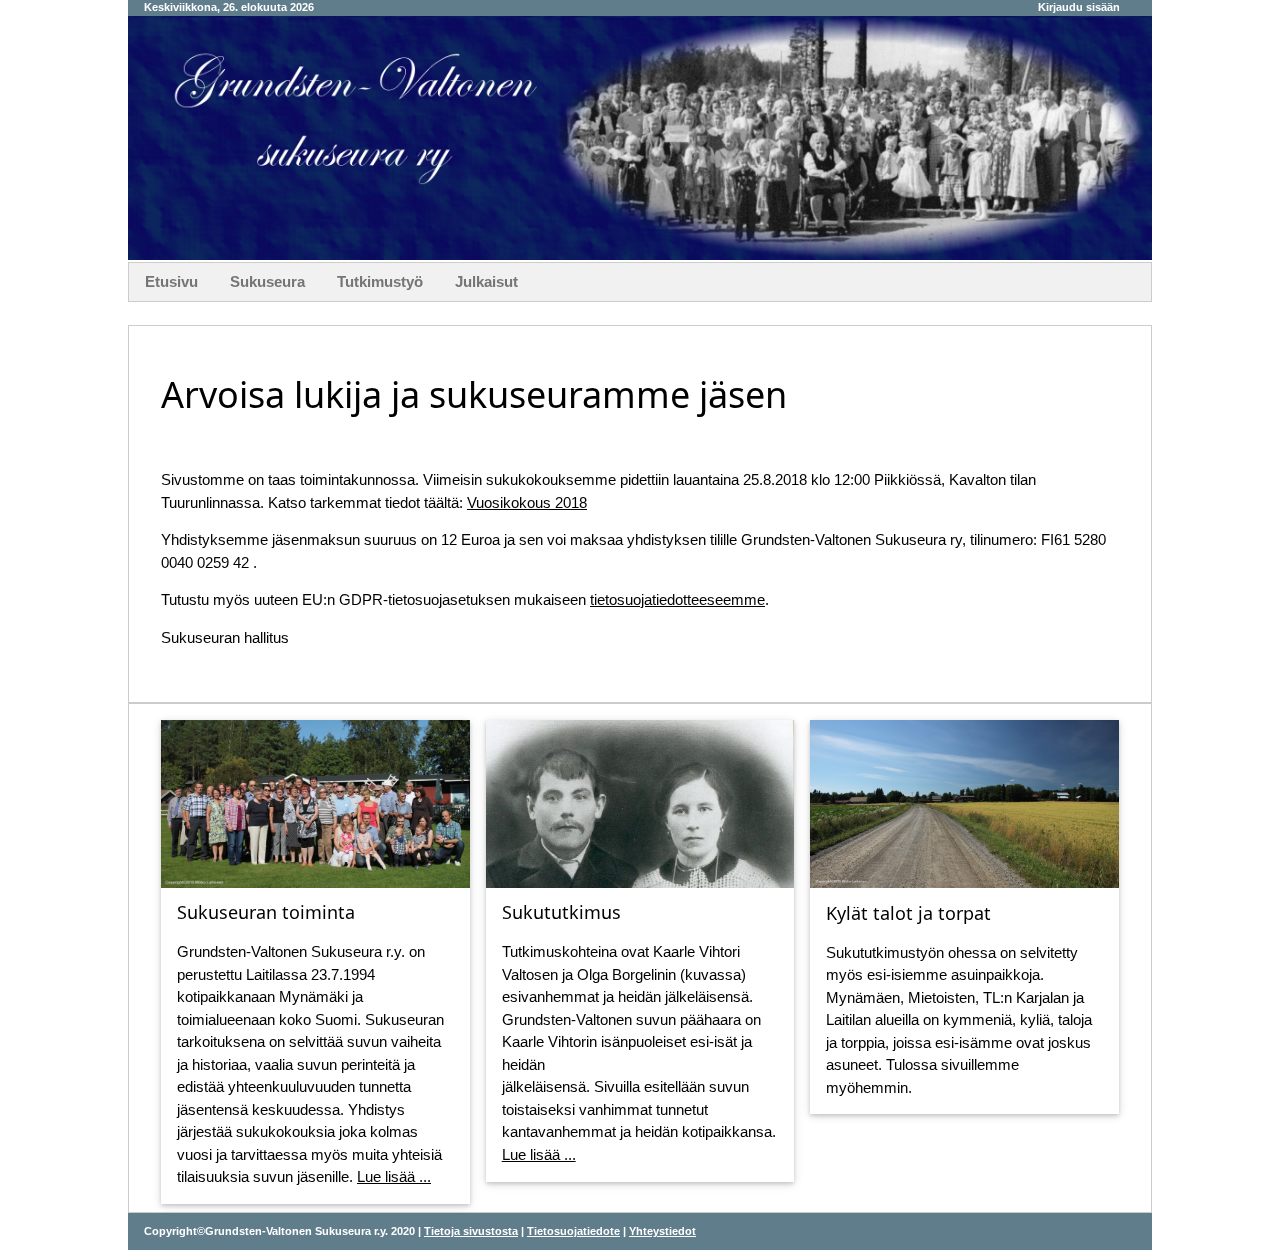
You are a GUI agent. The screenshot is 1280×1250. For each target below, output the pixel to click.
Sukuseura (267, 281)
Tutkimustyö (380, 281)
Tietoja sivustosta (471, 1231)
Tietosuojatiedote (573, 1231)
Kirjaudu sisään (1079, 7)
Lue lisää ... (394, 1176)
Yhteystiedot (662, 1231)
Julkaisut (486, 281)
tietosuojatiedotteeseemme (677, 599)
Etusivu (171, 281)
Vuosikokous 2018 (527, 502)
